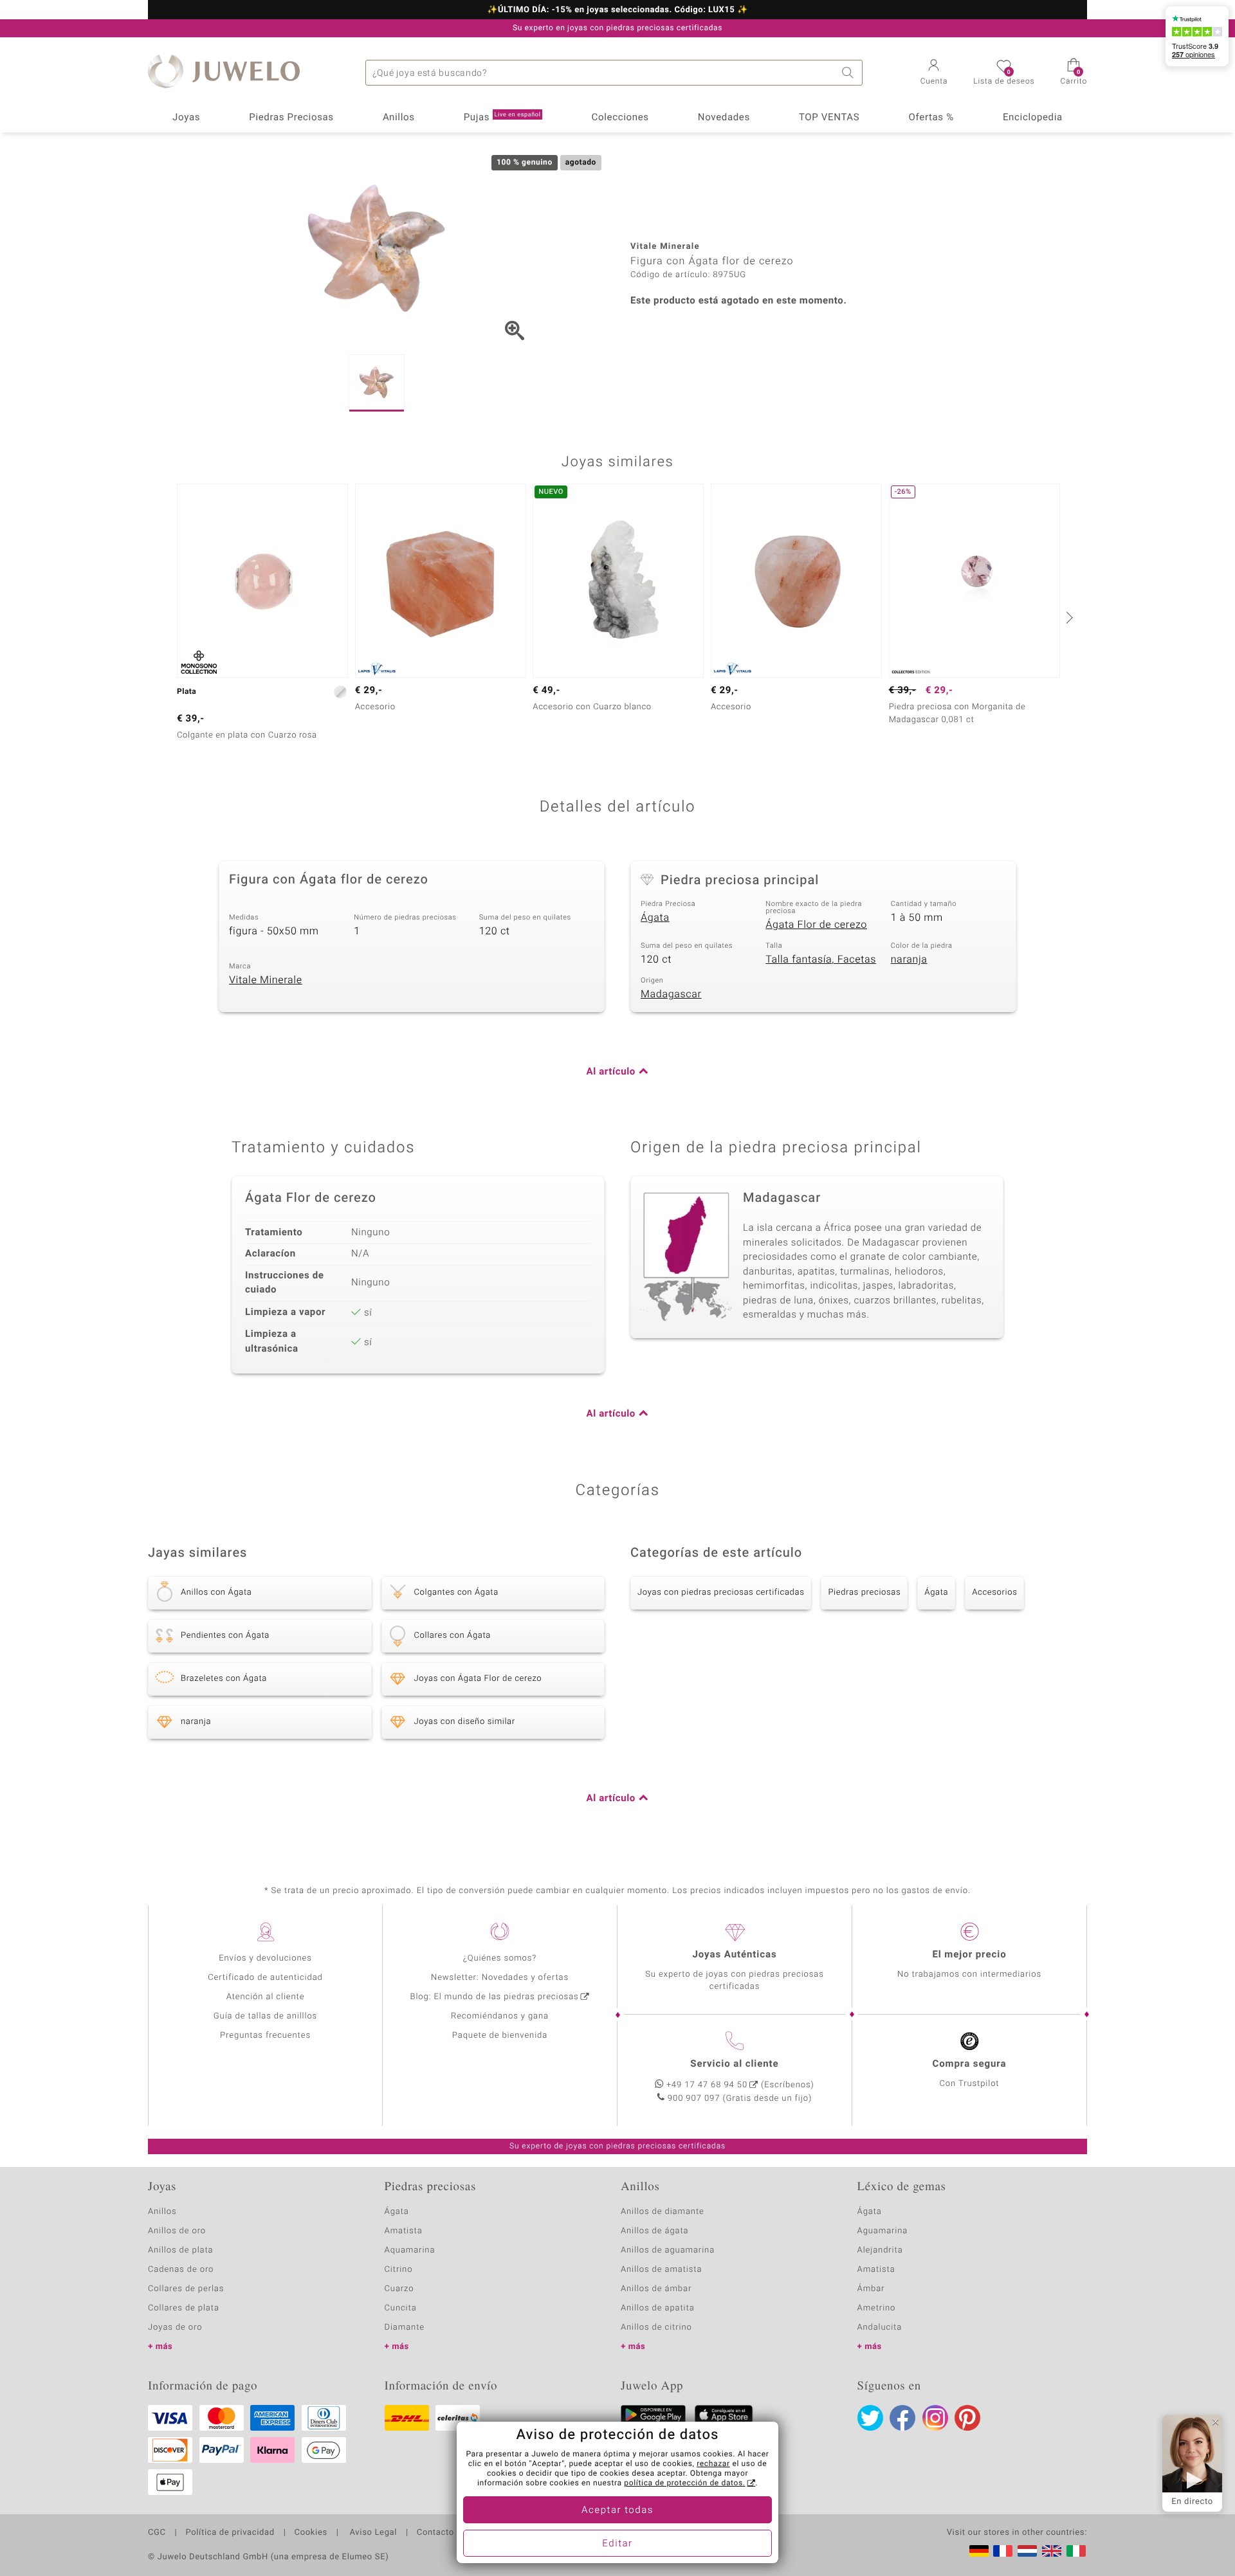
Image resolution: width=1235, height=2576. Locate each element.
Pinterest (967, 2418)
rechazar (713, 2464)
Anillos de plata (181, 2250)
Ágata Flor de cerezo (816, 925)
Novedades (724, 118)
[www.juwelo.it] (1076, 2551)
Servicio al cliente (734, 2064)
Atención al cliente (266, 1997)
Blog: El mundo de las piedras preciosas (494, 1997)
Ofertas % (931, 118)
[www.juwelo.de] (979, 2551)
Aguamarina (883, 2231)
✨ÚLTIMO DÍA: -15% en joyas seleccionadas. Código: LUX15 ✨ (617, 10)
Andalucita (880, 2327)
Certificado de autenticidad (265, 1978)
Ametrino (877, 2308)
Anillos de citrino (656, 2327)
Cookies (311, 2533)
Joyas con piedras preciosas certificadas (721, 1592)
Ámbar (871, 2289)
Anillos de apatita (658, 2308)
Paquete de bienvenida (500, 2036)
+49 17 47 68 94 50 (707, 2085)
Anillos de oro (177, 2231)
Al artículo (611, 1072)
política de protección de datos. (684, 2483)
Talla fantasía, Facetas (821, 959)
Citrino (399, 2270)
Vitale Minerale (266, 980)
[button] (934, 73)
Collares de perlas (186, 2289)
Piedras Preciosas (291, 118)
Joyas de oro (175, 2327)
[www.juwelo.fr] (1003, 2551)
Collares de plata (184, 2308)
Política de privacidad (230, 2533)
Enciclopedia (1033, 118)
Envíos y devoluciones (265, 1958)
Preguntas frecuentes (265, 2036)
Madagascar (671, 994)
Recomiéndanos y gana (500, 2016)
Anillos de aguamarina (668, 2250)
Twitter (870, 2418)
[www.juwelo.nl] (1027, 2551)
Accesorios (994, 1592)
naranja (909, 959)
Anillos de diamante (663, 2212)
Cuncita (401, 2308)
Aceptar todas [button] (617, 2510)
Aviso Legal (372, 2533)
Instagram (935, 2418)
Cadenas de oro (181, 2270)
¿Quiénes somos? (500, 1958)
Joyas (186, 118)
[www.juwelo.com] (1052, 2551)
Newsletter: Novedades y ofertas (500, 1978)
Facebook (902, 2418)
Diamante (405, 2327)
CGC (157, 2533)
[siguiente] (1068, 617)
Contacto (435, 2533)
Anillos (399, 118)
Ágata (655, 918)
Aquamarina (410, 2250)
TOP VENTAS (829, 118)
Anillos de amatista (661, 2270)
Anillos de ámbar (656, 2289)
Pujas (502, 118)
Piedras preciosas (864, 1592)
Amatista (404, 2231)
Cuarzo (399, 2289)
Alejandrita (880, 2250)
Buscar (850, 73)
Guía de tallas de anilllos (265, 2016)
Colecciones (620, 118)
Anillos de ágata (655, 2231)
